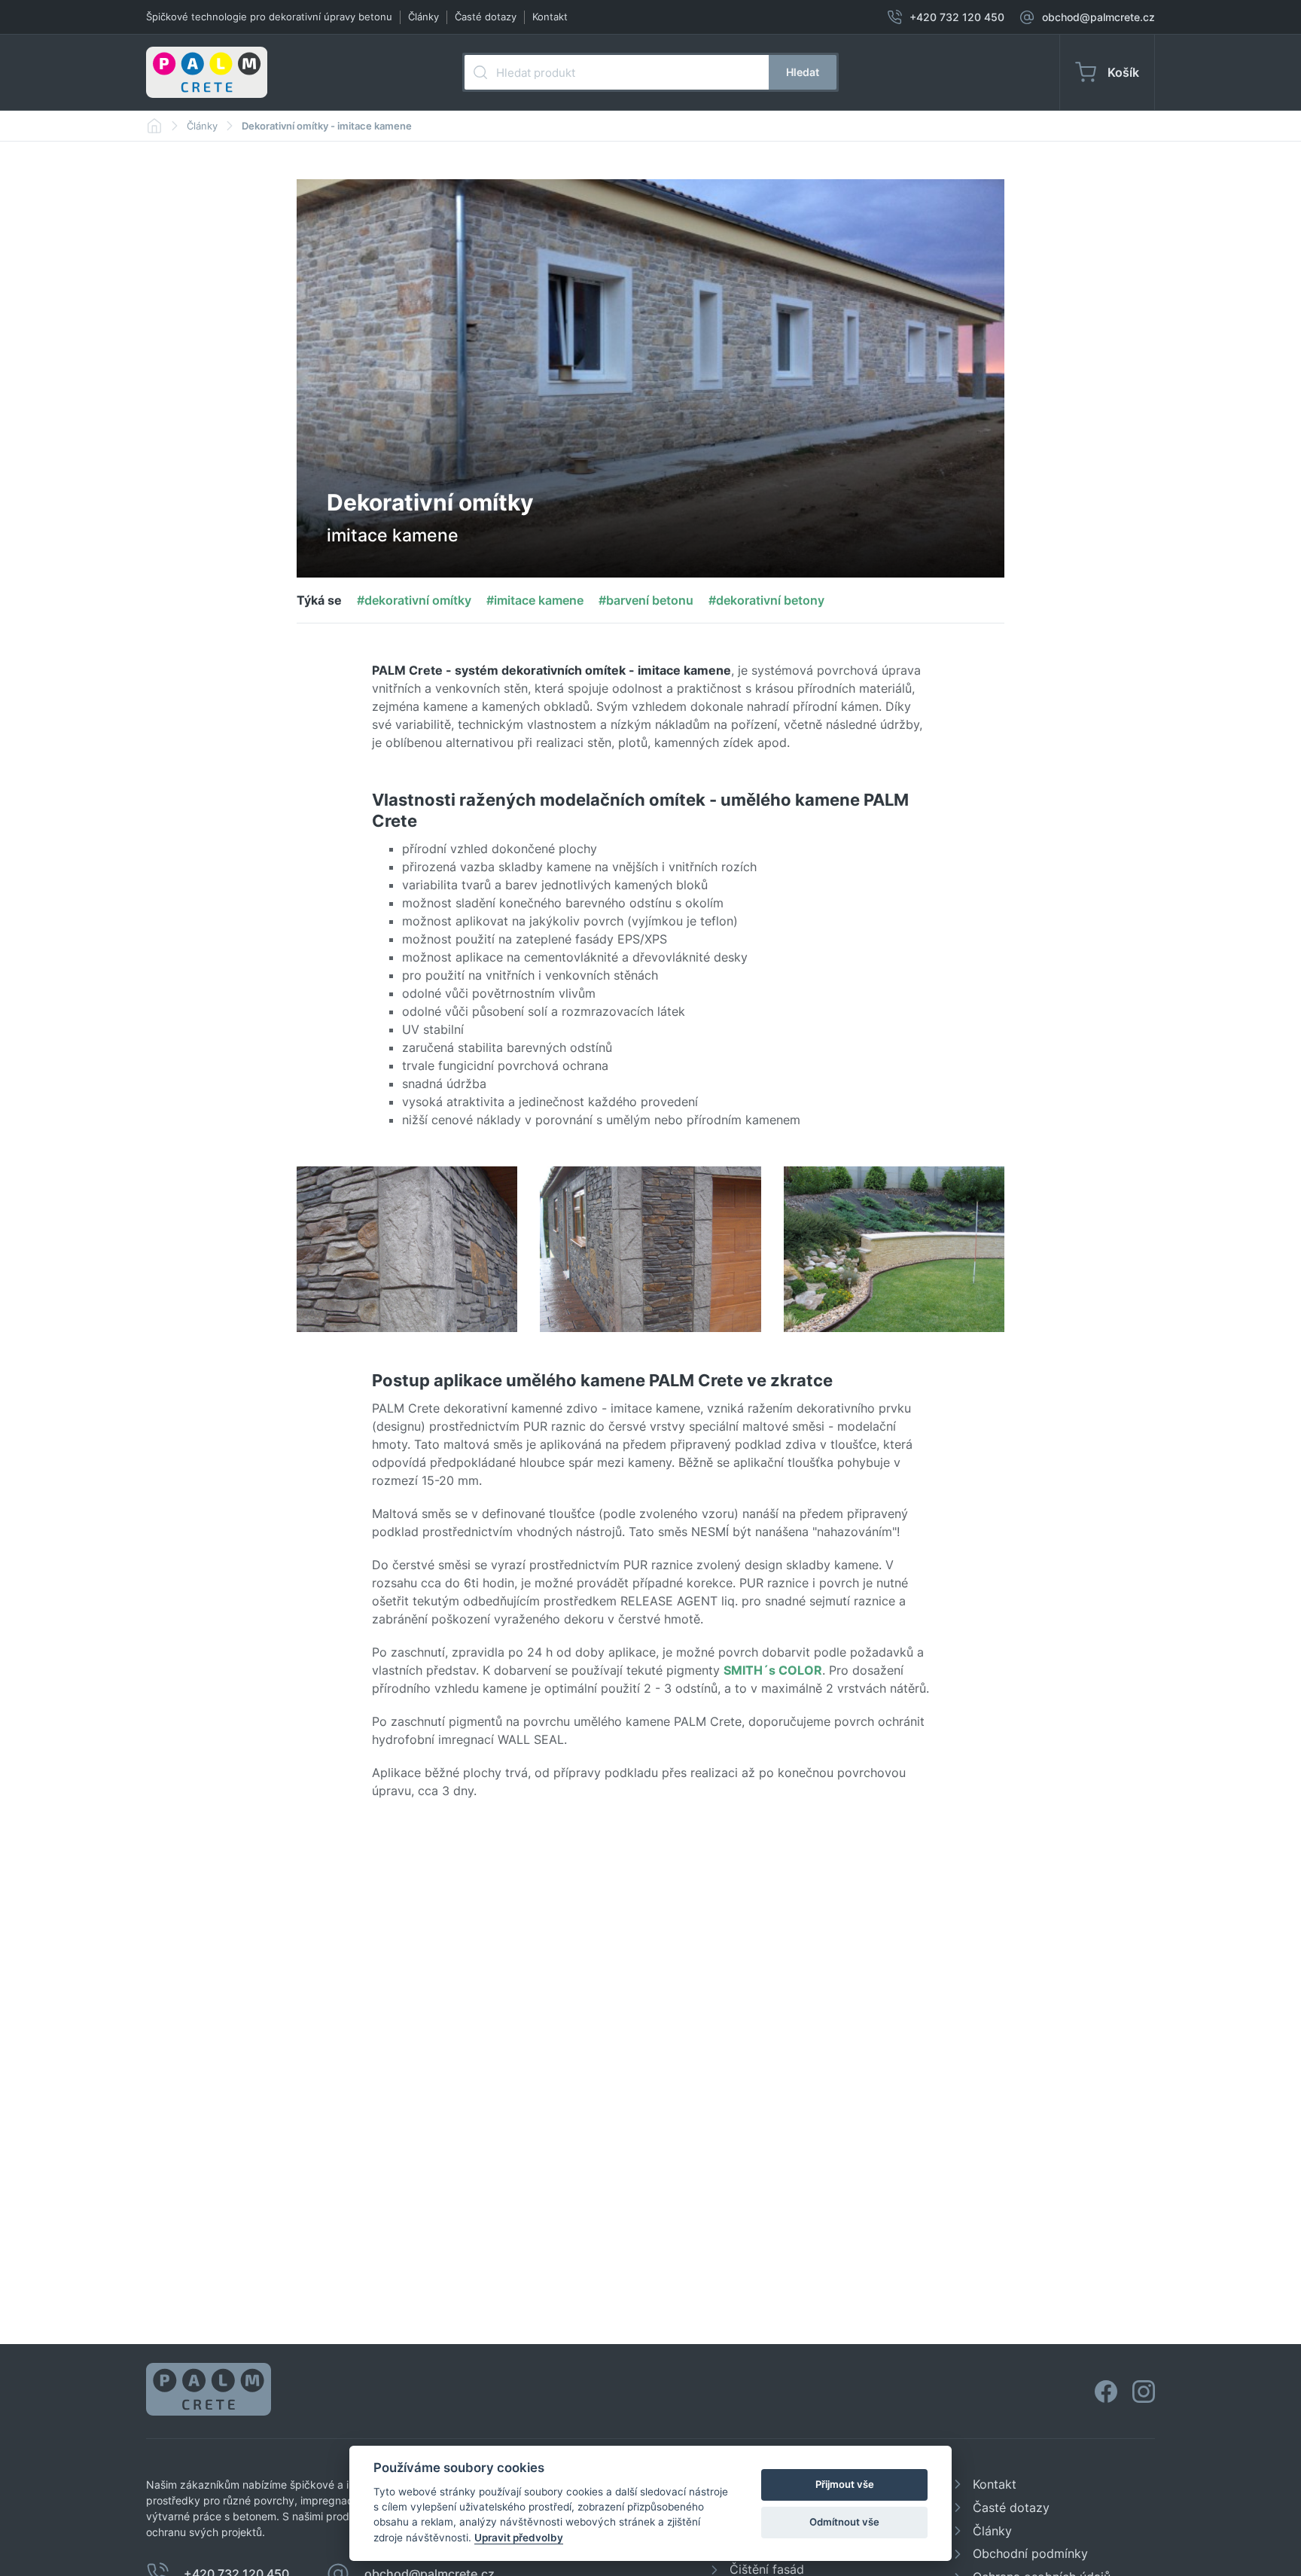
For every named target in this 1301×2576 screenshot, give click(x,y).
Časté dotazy (486, 17)
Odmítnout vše (844, 2522)
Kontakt (550, 17)
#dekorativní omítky (414, 600)
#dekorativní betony (766, 600)
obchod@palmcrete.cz (1098, 17)
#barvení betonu (646, 600)
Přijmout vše (845, 2484)
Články (424, 17)
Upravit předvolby (519, 2538)
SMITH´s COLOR (773, 1670)
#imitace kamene (535, 600)
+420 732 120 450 (957, 17)
